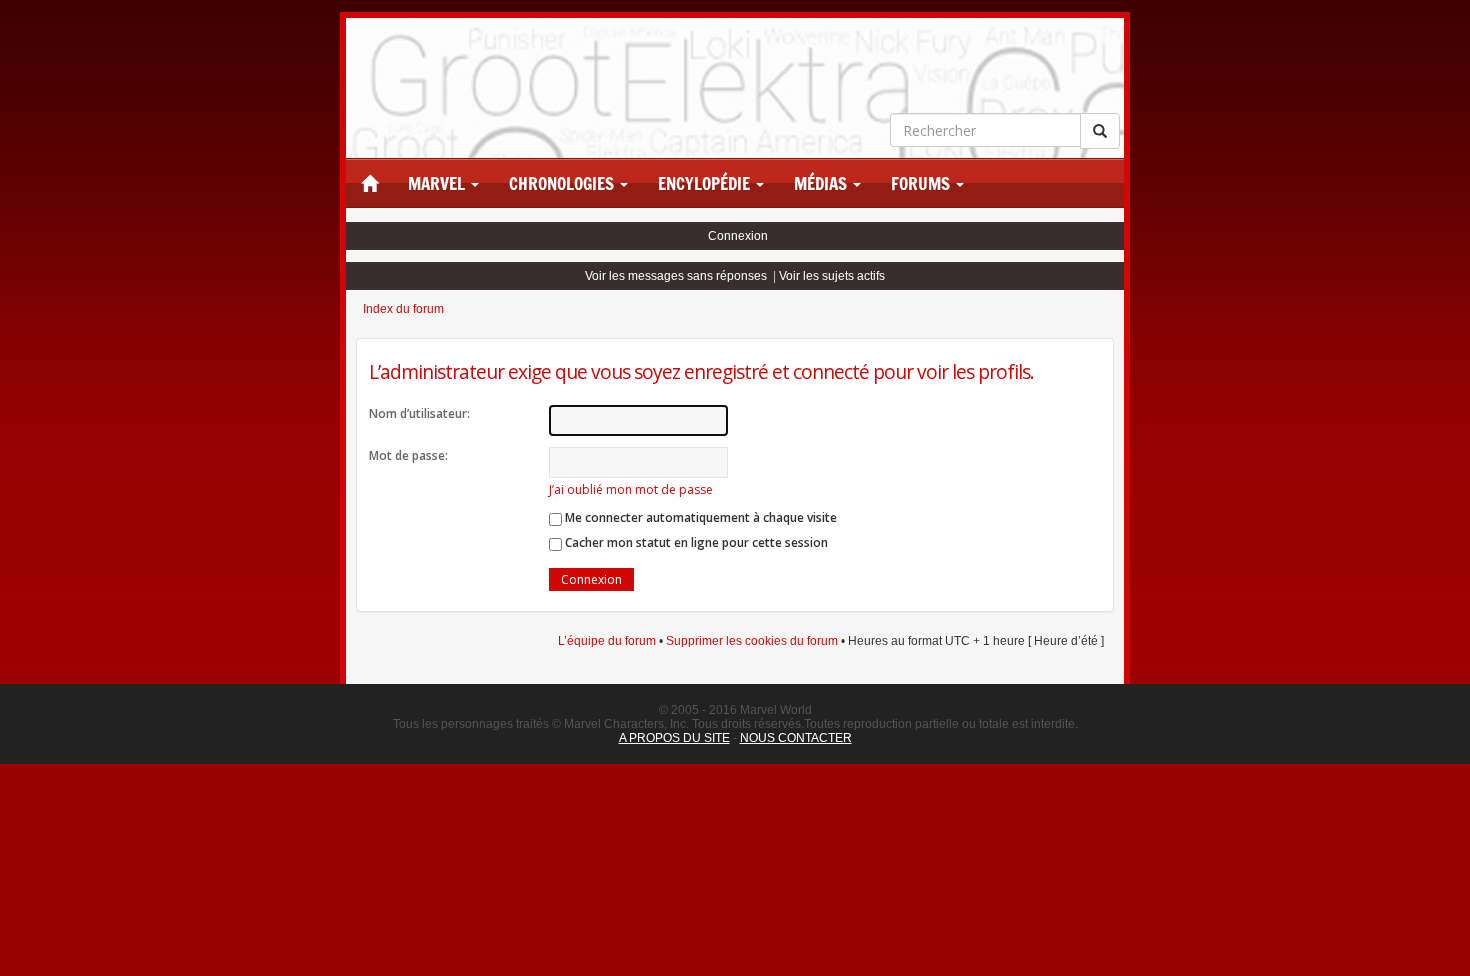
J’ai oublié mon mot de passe (631, 489)
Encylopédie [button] (706, 184)
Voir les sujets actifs (832, 276)
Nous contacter (796, 738)
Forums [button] (922, 184)
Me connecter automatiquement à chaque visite (699, 517)
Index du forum (403, 309)
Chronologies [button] (563, 184)
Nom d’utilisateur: (419, 413)
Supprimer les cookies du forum (752, 641)
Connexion (738, 236)
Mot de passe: (408, 455)
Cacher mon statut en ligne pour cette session (695, 542)
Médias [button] (822, 184)
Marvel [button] (438, 184)
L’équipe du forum (607, 641)
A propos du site (674, 738)
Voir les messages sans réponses (676, 276)
